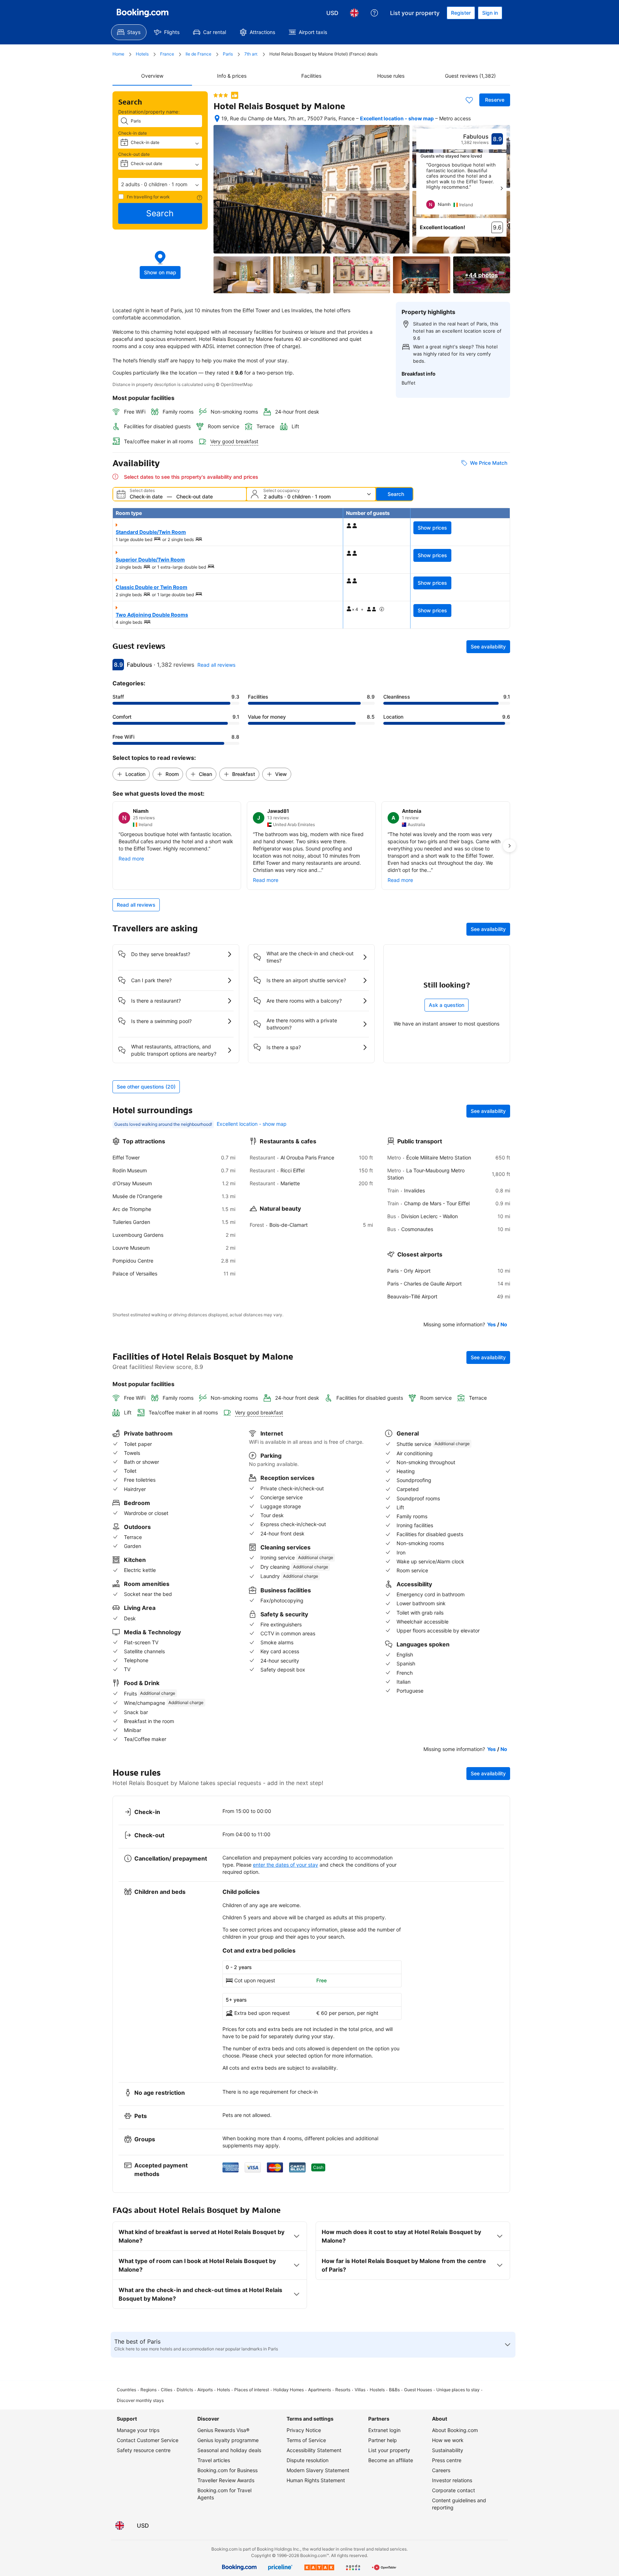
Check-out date (134, 154)
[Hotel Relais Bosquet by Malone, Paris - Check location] (217, 119)
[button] (160, 184)
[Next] (502, 188)
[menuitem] (129, 32)
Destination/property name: (149, 112)
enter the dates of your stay (285, 1865)
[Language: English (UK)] (354, 13)
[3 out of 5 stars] (221, 95)
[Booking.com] (143, 13)
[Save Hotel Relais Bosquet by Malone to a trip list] (469, 100)
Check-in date (133, 133)
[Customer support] (374, 13)
